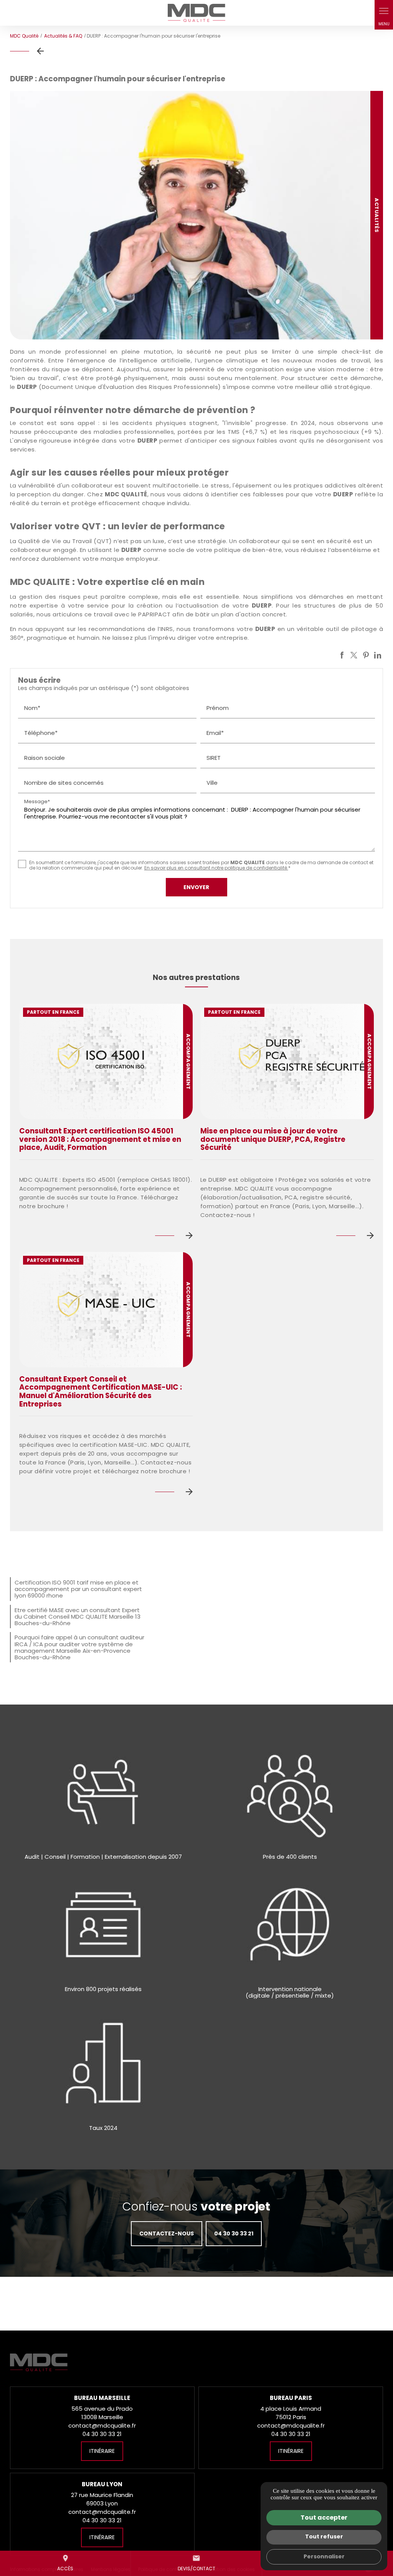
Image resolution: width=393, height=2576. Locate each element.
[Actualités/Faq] (29, 51)
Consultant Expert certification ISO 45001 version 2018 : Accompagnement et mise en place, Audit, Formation (100, 1139)
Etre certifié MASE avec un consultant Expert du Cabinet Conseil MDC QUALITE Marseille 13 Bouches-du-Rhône (78, 1617)
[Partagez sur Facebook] (342, 655)
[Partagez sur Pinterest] (366, 655)
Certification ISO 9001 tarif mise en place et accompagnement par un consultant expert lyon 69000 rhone (78, 1589)
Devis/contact (196, 2563)
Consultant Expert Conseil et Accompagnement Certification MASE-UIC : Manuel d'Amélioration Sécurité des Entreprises (101, 1392)
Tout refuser (324, 2536)
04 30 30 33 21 (234, 2233)
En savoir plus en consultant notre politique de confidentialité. (216, 868)
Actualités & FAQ (64, 36)
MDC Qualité (24, 36)
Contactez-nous (167, 2233)
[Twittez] (354, 655)
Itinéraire (102, 2451)
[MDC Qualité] (196, 13)
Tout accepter (324, 2518)
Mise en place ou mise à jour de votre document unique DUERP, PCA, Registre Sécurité (273, 1139)
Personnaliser (324, 2556)
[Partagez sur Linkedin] (378, 655)
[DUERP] (197, 215)
